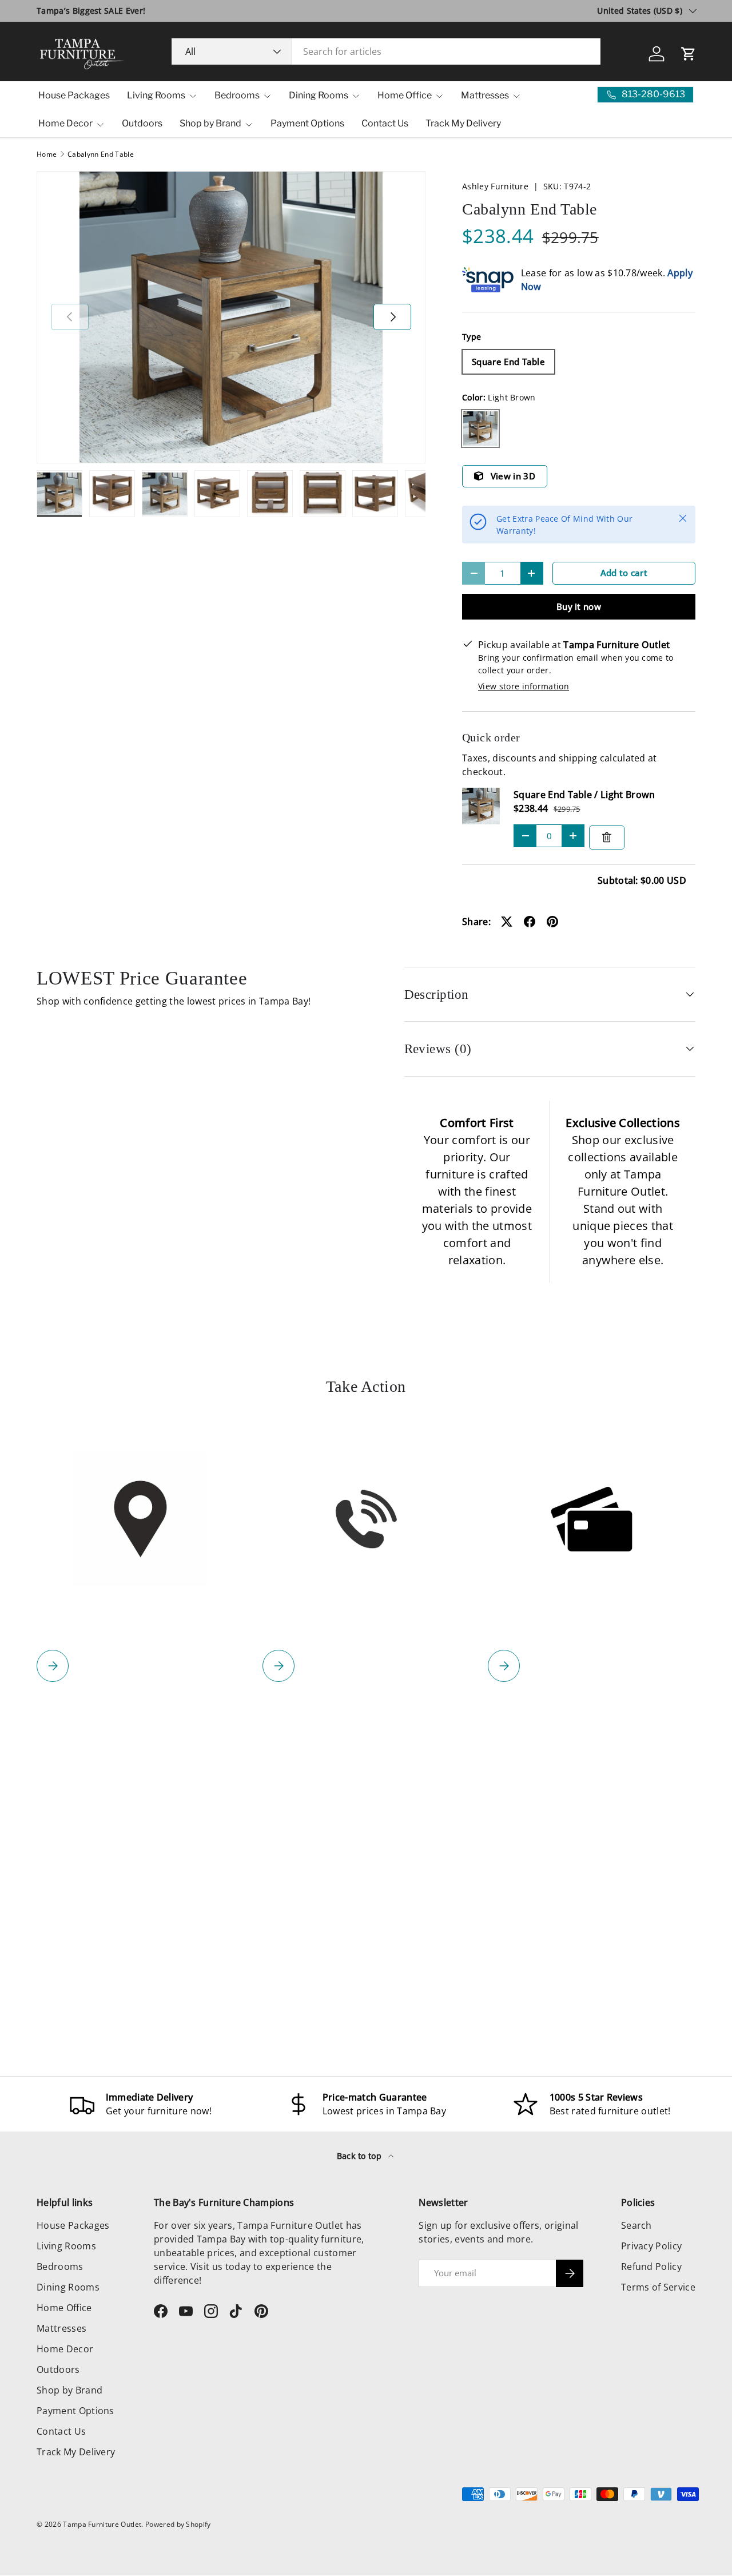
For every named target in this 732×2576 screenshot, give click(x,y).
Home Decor (65, 123)
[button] (689, 54)
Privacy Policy (651, 2246)
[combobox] (386, 51)
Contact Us (385, 123)
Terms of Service (658, 2287)
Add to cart (624, 573)
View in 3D (513, 476)
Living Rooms (156, 95)
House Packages (74, 95)
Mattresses (485, 95)
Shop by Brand (210, 123)
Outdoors (142, 123)
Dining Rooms (319, 95)
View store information (524, 686)
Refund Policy (651, 2267)
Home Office (405, 95)
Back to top (361, 2156)
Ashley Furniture (495, 186)
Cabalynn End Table (101, 154)
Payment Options (307, 123)
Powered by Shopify (178, 2524)
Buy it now (579, 606)
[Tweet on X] (507, 922)
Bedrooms (237, 95)
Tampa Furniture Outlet (102, 2524)
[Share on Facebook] (530, 922)
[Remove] (607, 838)
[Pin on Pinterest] (552, 922)
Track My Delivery (463, 123)
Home (47, 154)
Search (636, 2225)
